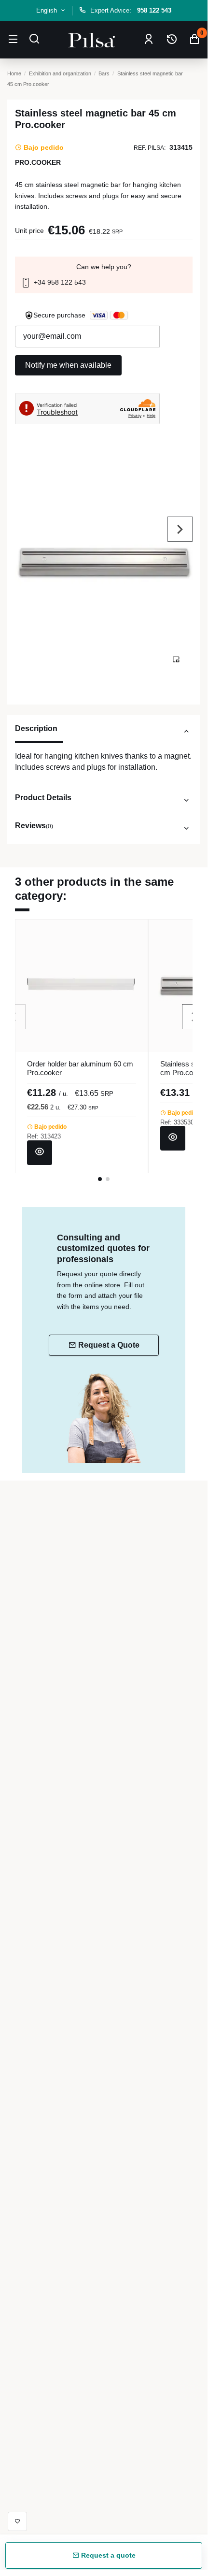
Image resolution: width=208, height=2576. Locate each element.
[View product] (40, 1153)
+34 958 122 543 (59, 282)
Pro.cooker (38, 162)
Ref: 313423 (44, 1136)
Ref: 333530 (177, 1122)
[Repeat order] (172, 40)
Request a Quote (109, 1345)
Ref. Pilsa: (150, 148)
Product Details (43, 797)
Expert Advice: (131, 10)
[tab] (104, 733)
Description (36, 728)
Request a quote (107, 2555)
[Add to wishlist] (17, 2521)
